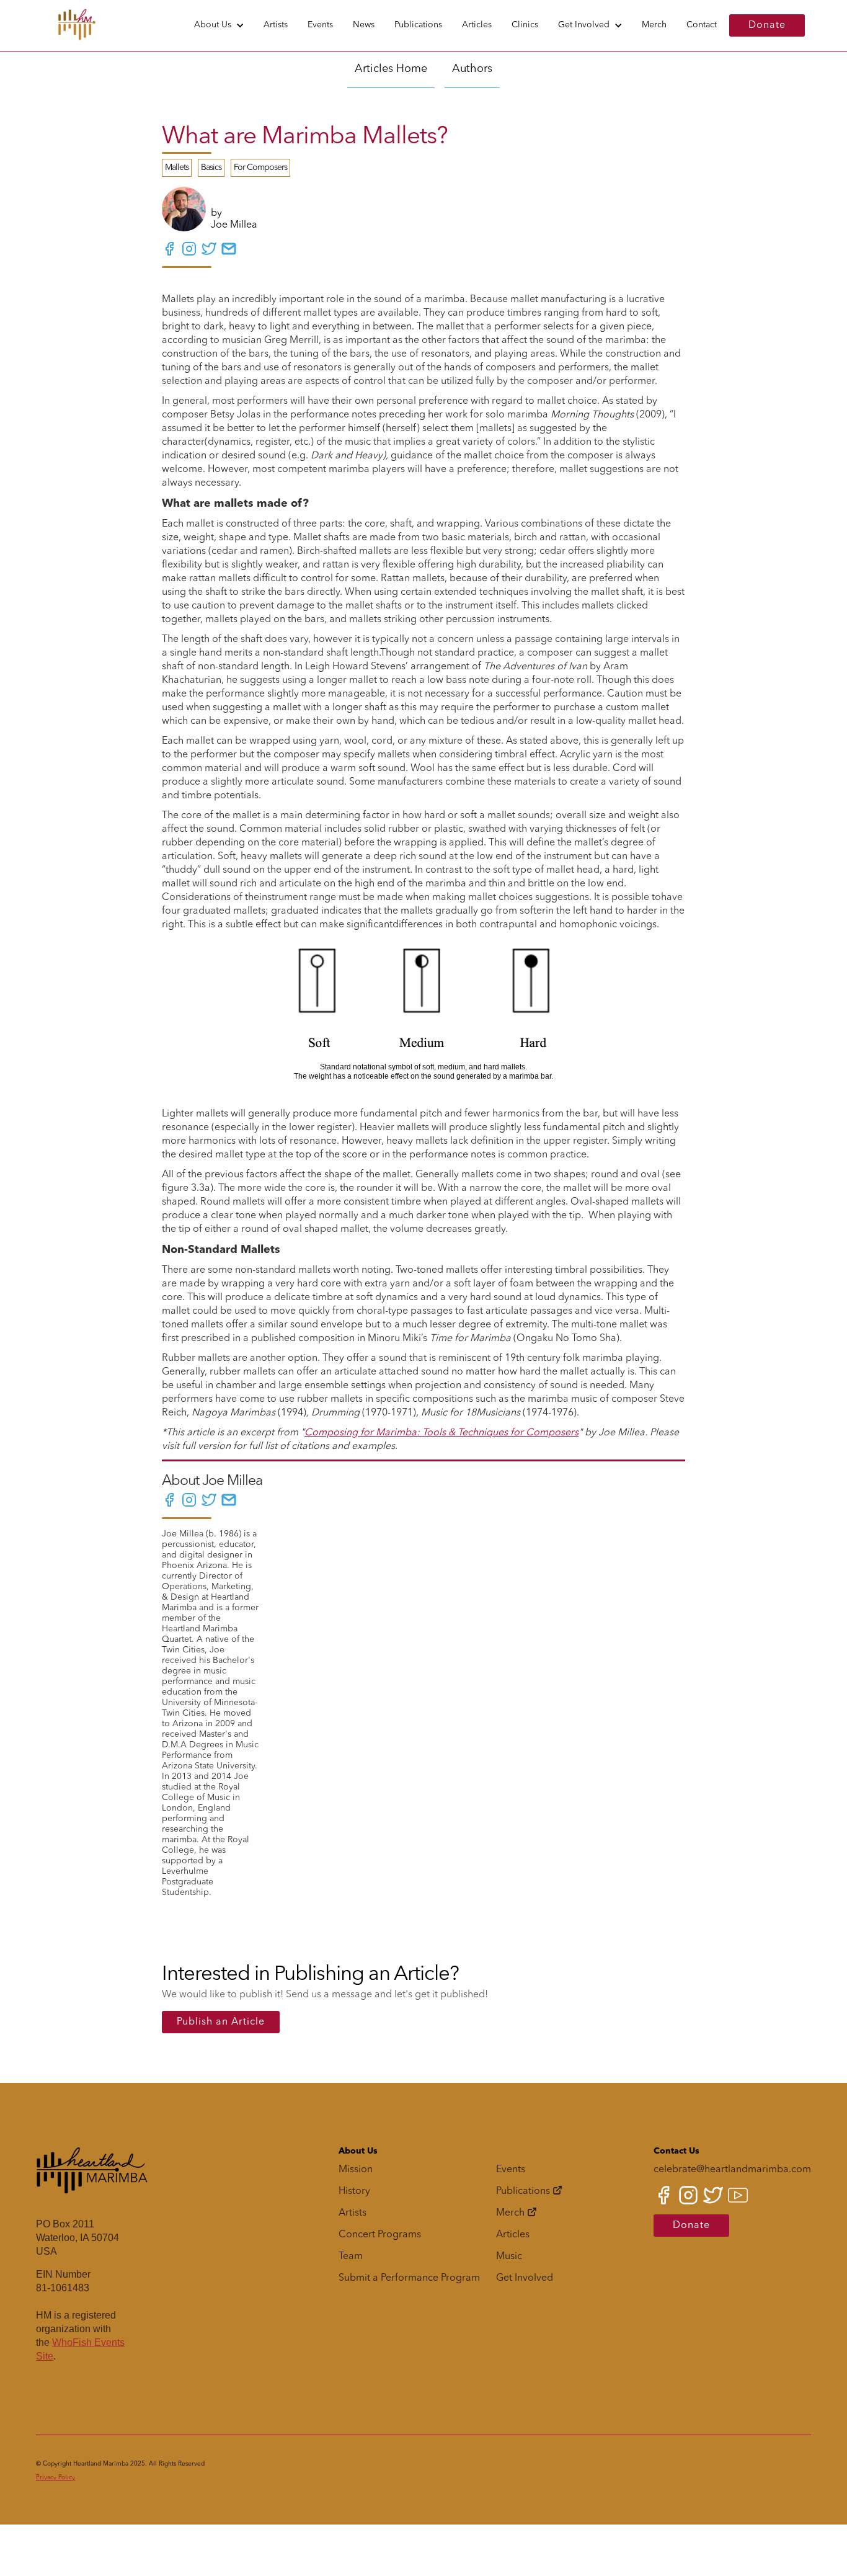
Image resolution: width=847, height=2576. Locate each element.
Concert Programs (380, 2235)
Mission (356, 2170)
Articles (477, 25)
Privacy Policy (55, 2477)
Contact (702, 25)
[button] (219, 25)
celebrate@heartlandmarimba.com (732, 2170)
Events (320, 25)
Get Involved (584, 25)
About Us (213, 25)
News (364, 25)
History (354, 2191)
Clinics (525, 25)
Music (509, 2257)
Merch (654, 25)
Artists (276, 25)
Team (351, 2257)
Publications (418, 25)
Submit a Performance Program (409, 2278)
